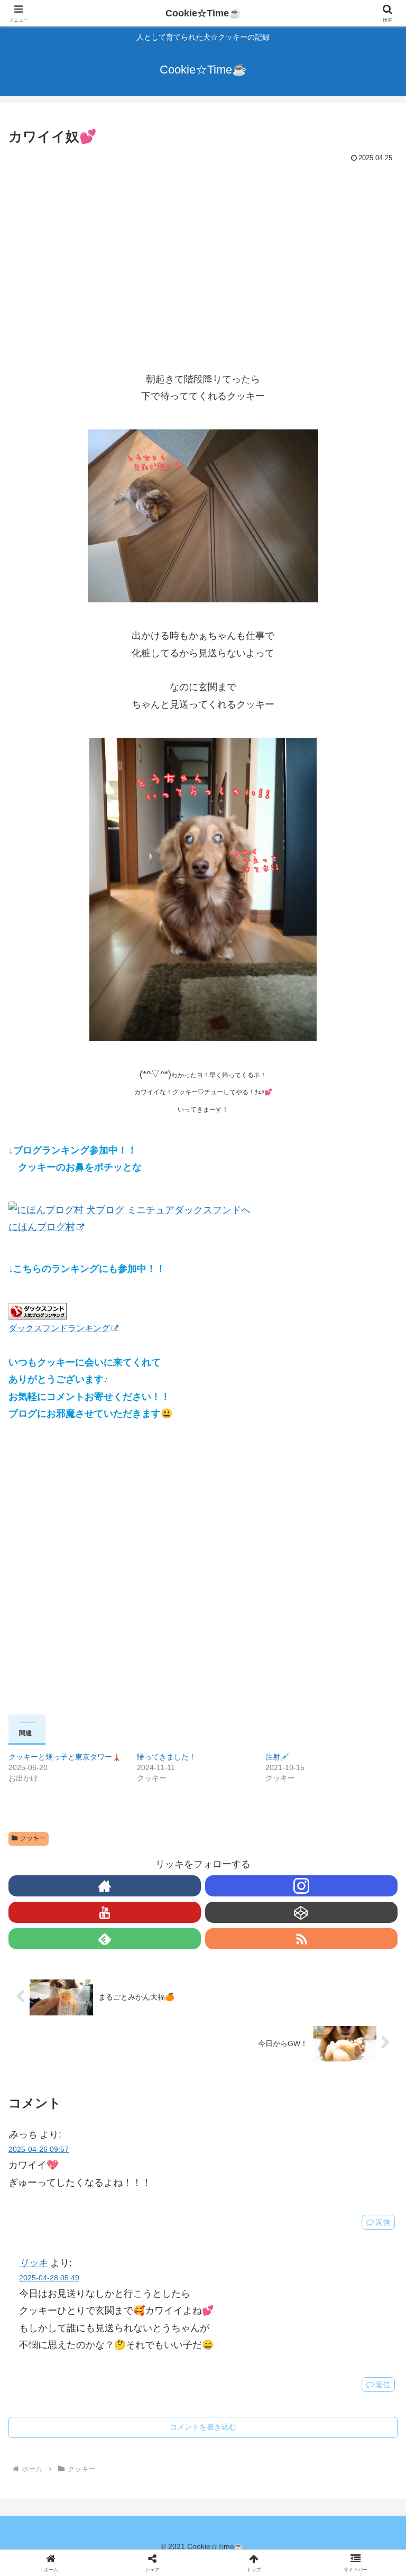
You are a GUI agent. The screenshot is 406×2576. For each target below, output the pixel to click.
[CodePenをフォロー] (301, 1912)
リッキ (33, 2263)
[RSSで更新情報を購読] (301, 1939)
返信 (383, 2222)
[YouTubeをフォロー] (105, 1912)
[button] (375, 1828)
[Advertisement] (203, 245)
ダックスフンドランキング (59, 1328)
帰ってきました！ (167, 1757)
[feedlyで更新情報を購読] (105, 1939)
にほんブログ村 (42, 1227)
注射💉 (277, 1757)
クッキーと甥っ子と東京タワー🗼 (65, 1757)
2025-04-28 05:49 (49, 2278)
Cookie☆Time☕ (203, 13)
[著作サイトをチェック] (105, 1886)
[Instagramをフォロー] (301, 1886)
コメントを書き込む (203, 2427)
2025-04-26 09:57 (39, 2149)
